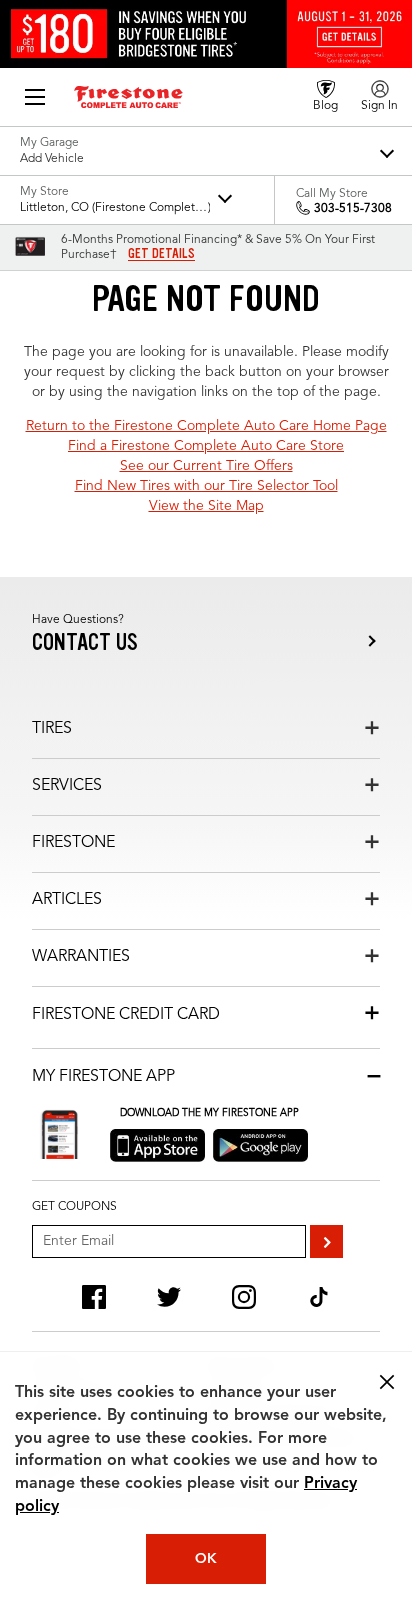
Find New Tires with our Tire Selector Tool (206, 486)
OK (206, 1559)
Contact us (85, 642)
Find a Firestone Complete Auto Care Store (206, 446)
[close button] (387, 1382)
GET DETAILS (161, 254)
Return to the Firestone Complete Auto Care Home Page (206, 426)
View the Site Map (206, 506)
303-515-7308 (353, 209)
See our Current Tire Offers (206, 466)
